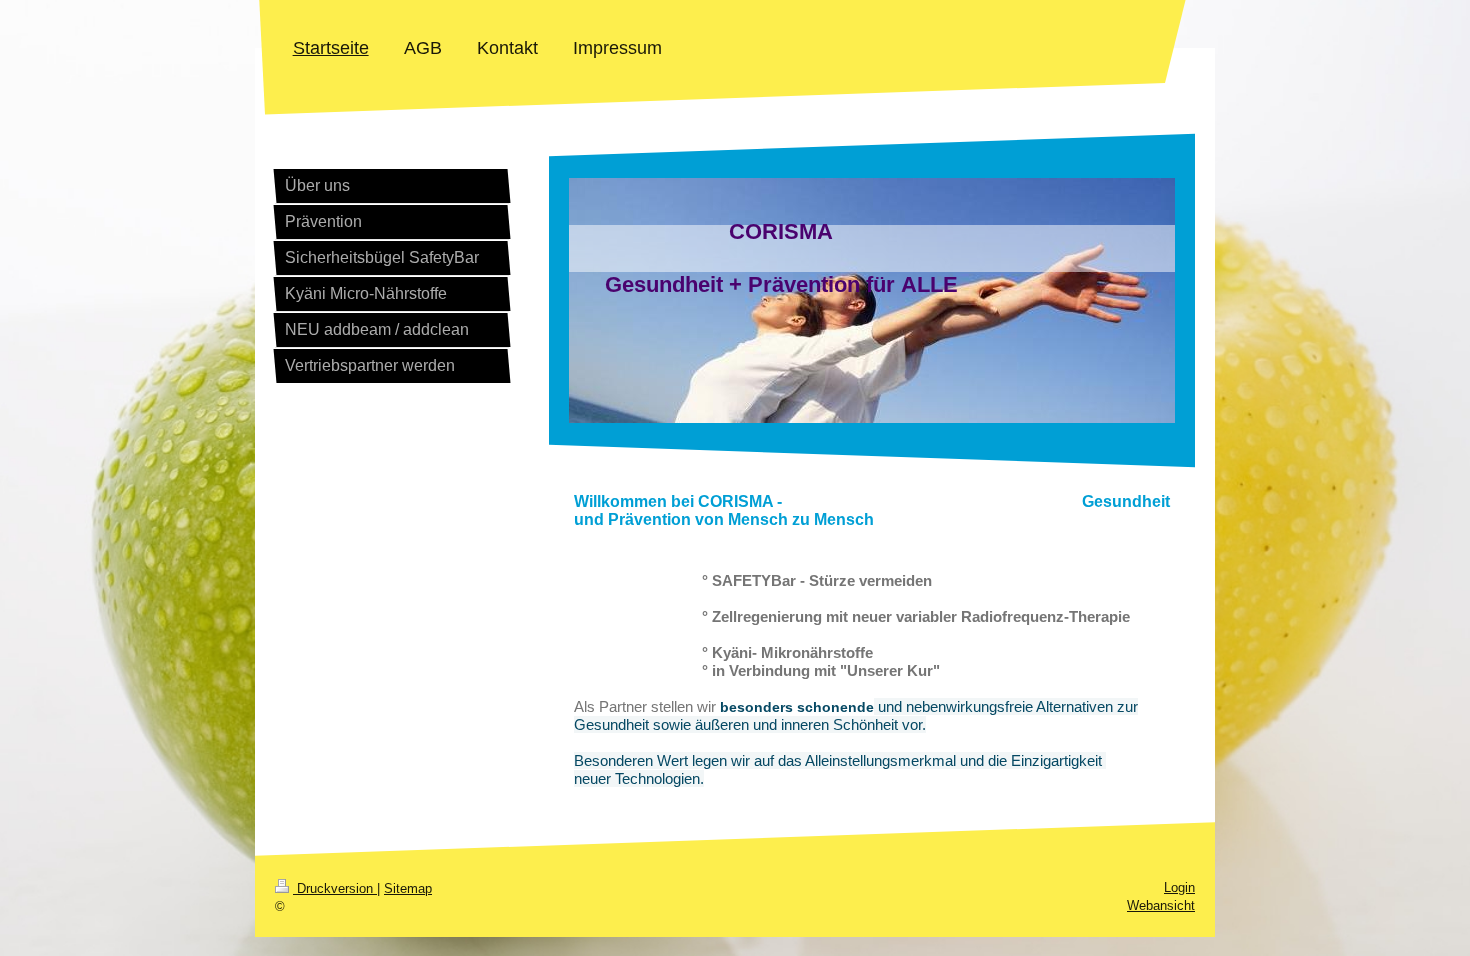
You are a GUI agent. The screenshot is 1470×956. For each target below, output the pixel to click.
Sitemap (408, 888)
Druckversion (335, 888)
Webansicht (1161, 905)
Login (1179, 887)
